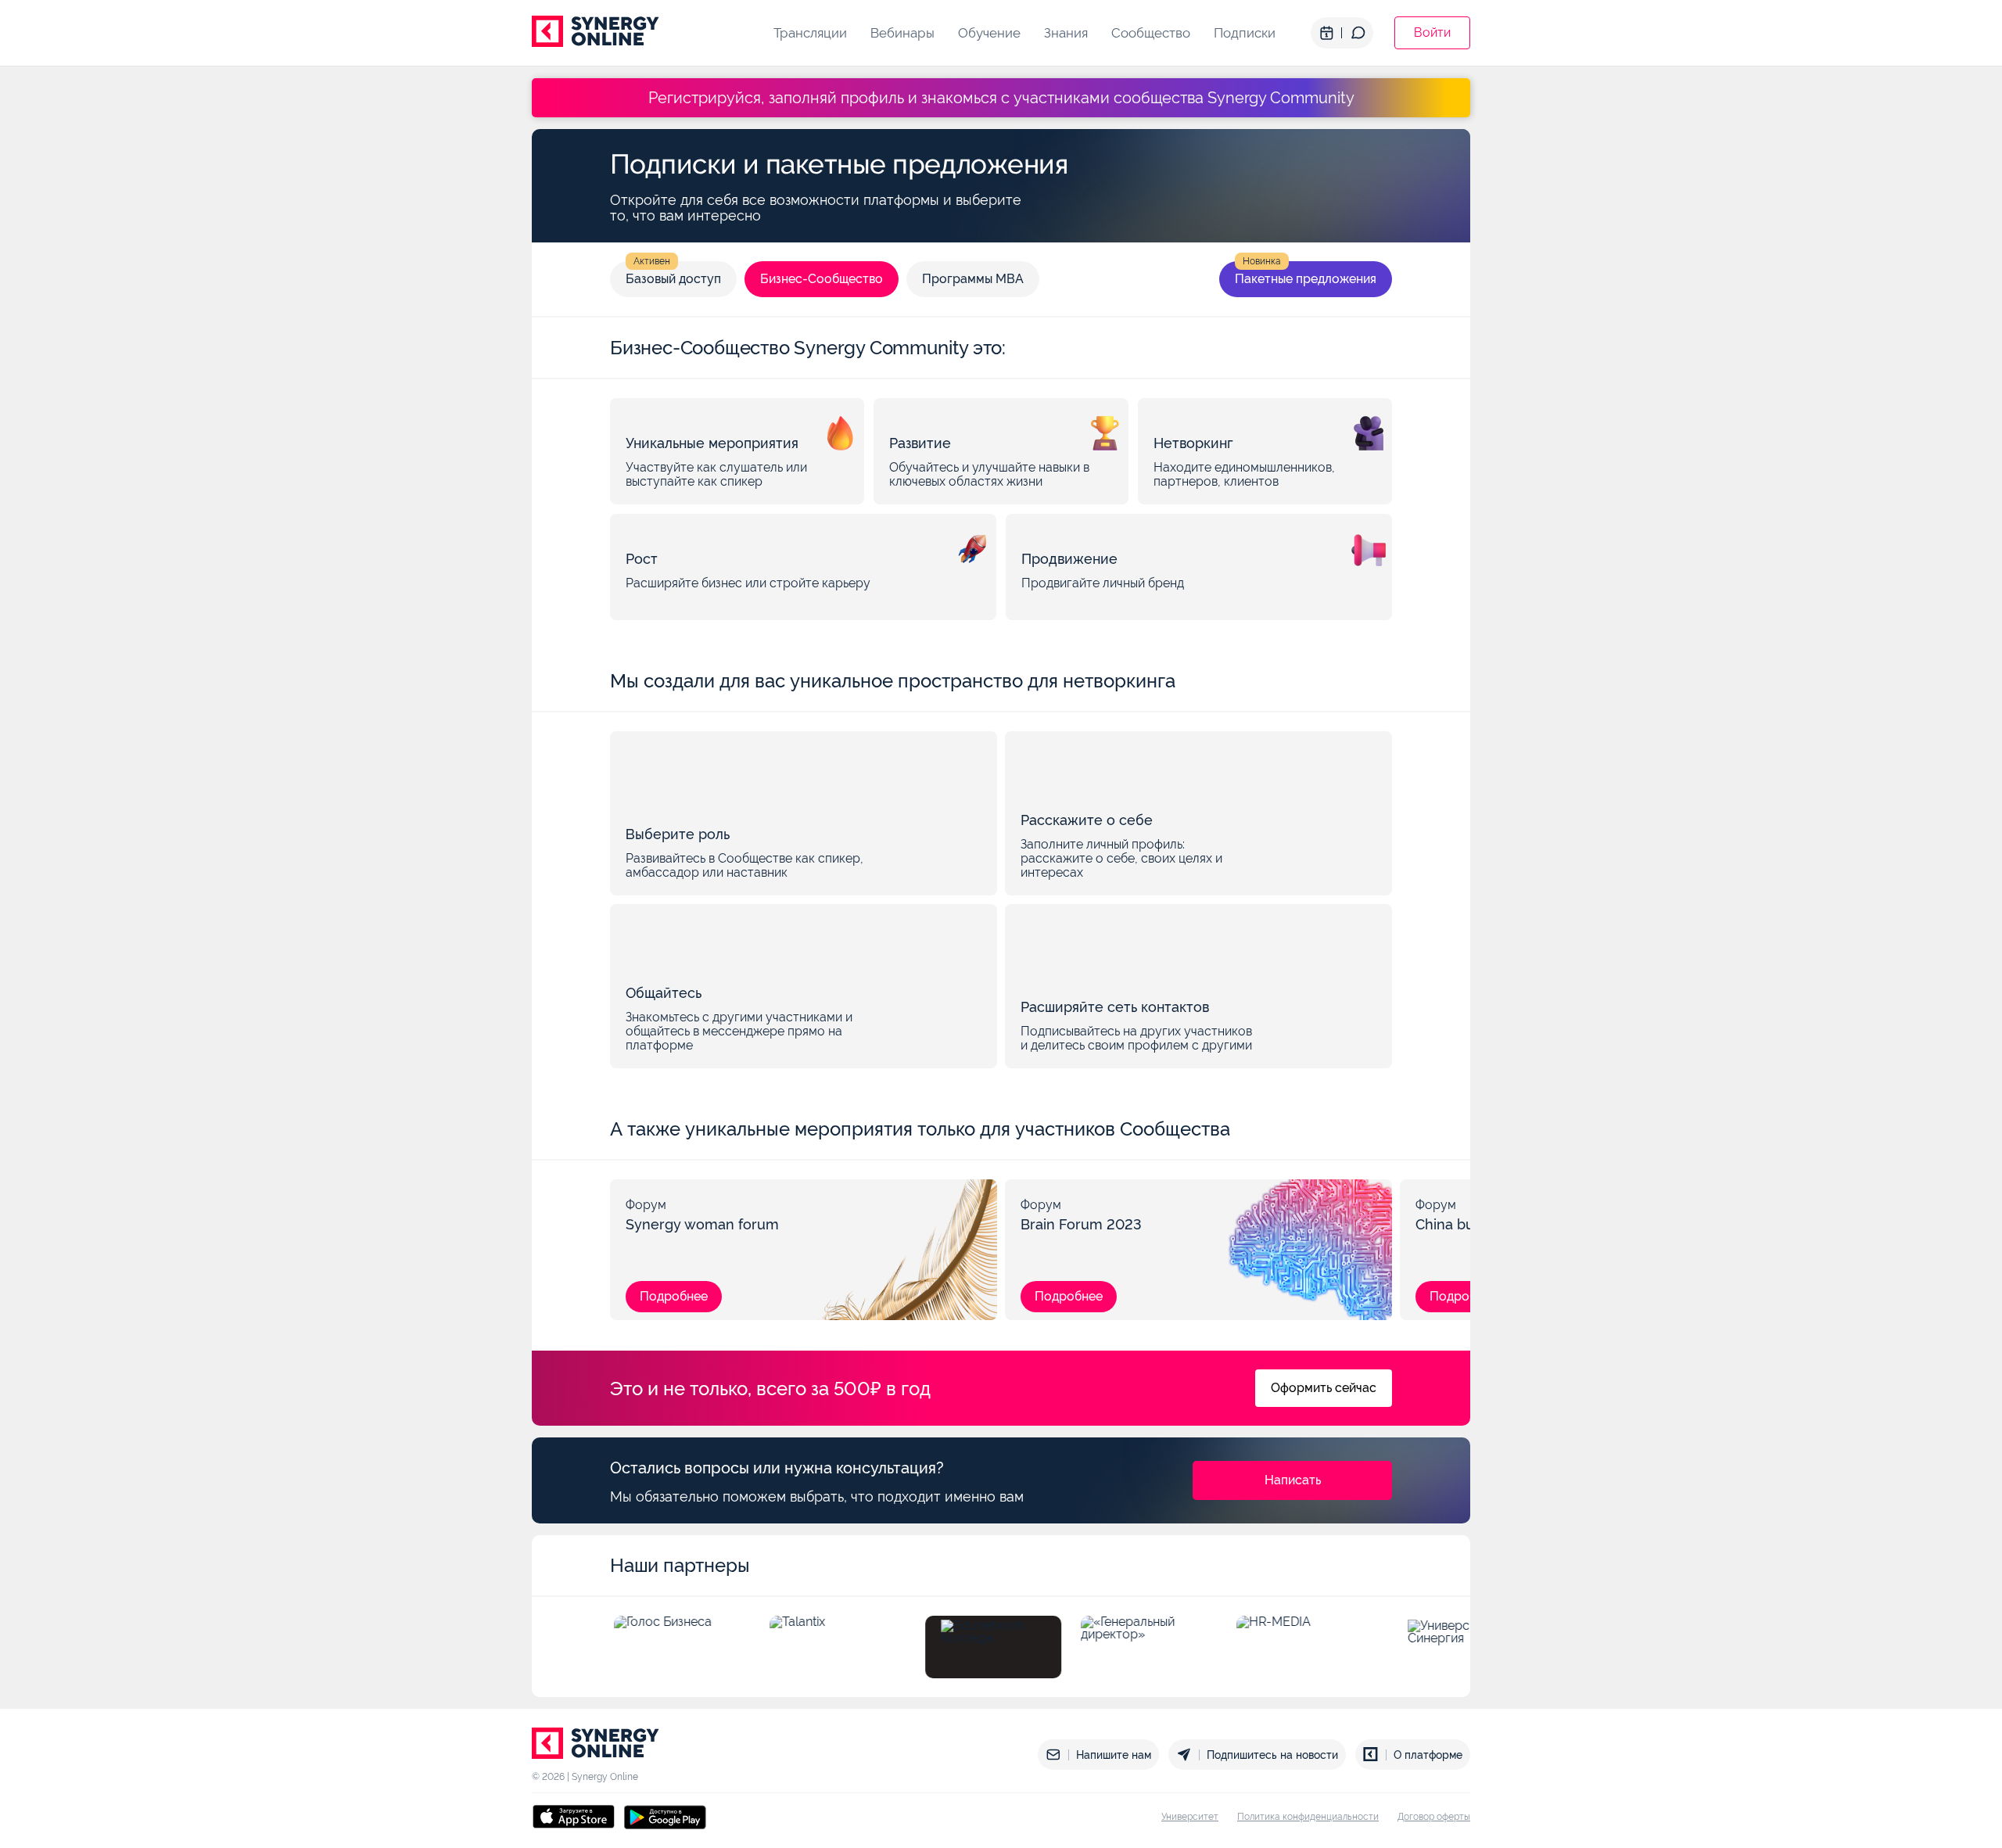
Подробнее (674, 1296)
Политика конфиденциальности (1308, 1817)
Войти (1432, 32)
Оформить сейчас (1324, 1388)
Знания (1066, 33)
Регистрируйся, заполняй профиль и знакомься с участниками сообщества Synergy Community (1001, 98)
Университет (1190, 1817)
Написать (1293, 1480)
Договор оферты (1434, 1817)
